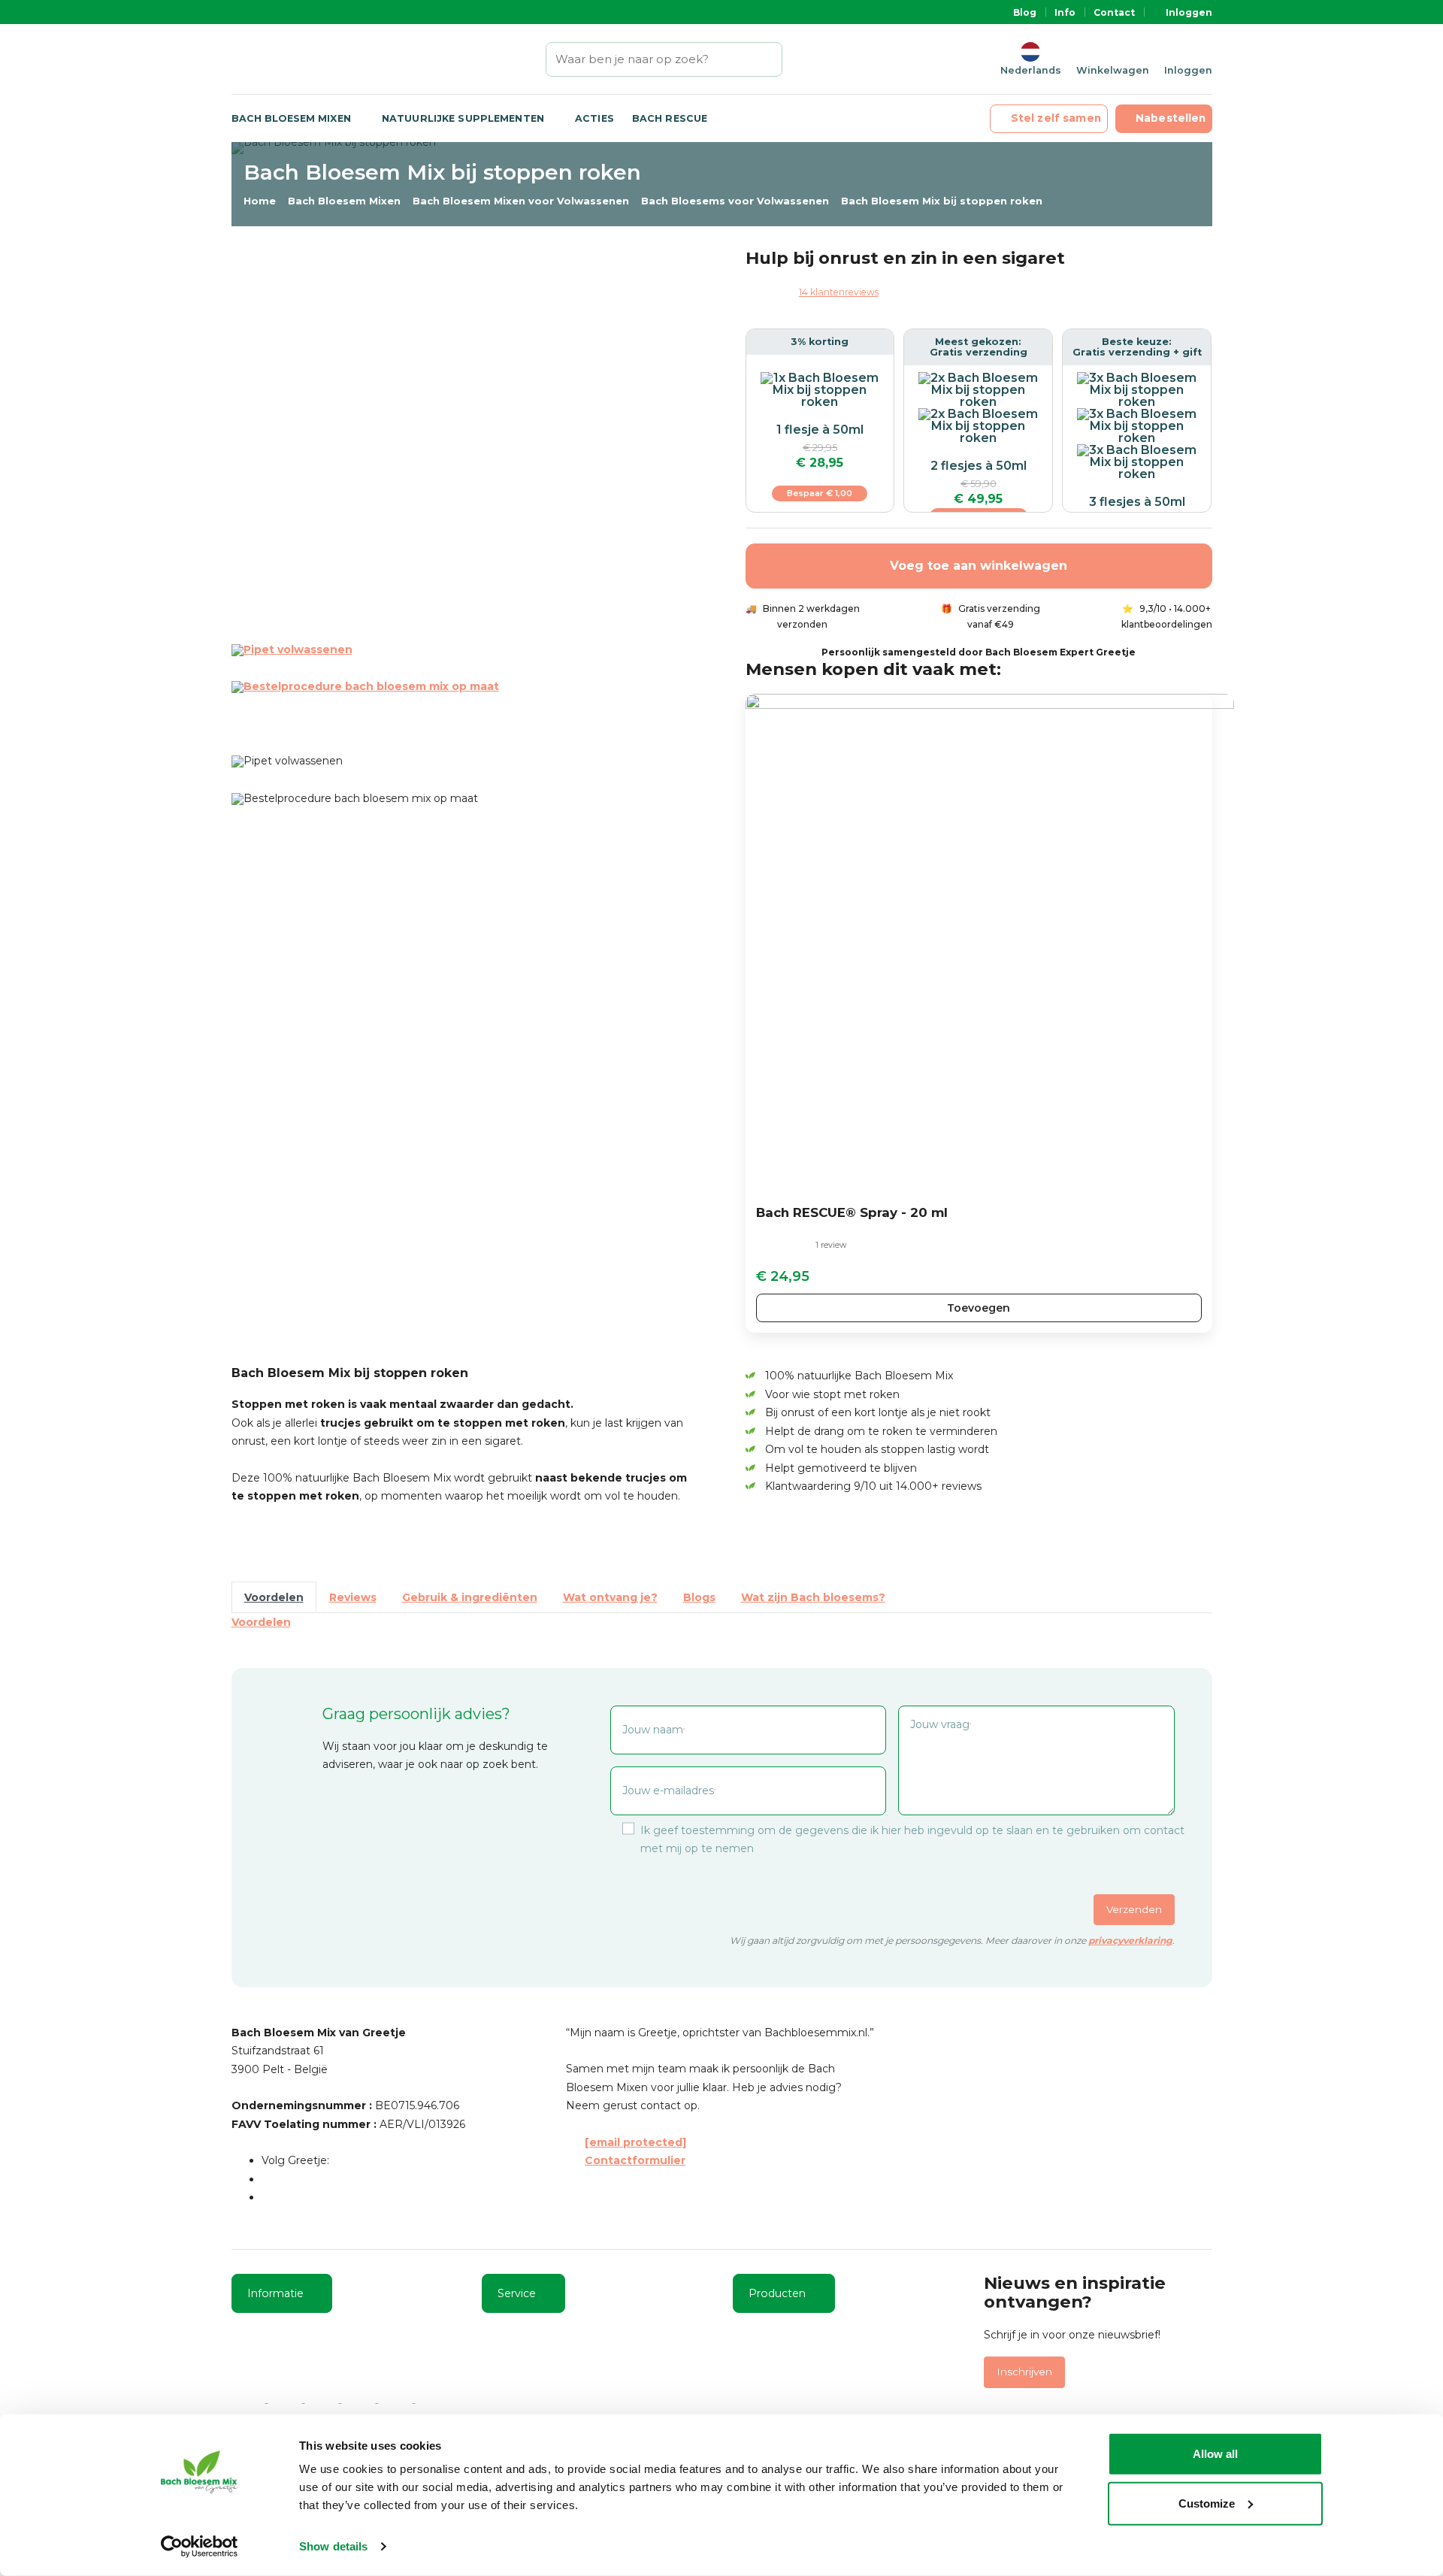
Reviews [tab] (353, 1597)
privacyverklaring (1130, 1940)
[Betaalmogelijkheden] (340, 2400)
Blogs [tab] (699, 1597)
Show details (333, 2546)
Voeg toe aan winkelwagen (979, 566)
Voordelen (261, 1622)
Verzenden (1134, 1909)
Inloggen (1189, 12)
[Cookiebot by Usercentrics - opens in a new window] (200, 2547)
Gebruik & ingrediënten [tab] (470, 1597)
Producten (777, 2293)
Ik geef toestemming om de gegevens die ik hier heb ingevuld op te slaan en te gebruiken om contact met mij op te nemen (912, 1839)
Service (517, 2293)
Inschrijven (1024, 2372)
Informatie (275, 2293)
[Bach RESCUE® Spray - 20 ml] (990, 938)
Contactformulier (635, 2160)
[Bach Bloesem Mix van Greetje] (280, 59)
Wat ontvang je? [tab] (610, 1597)
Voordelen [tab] (274, 1597)
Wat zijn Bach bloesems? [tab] (813, 1597)
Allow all (1215, 2454)
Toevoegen (979, 1308)
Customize (1207, 2503)
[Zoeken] (772, 59)
